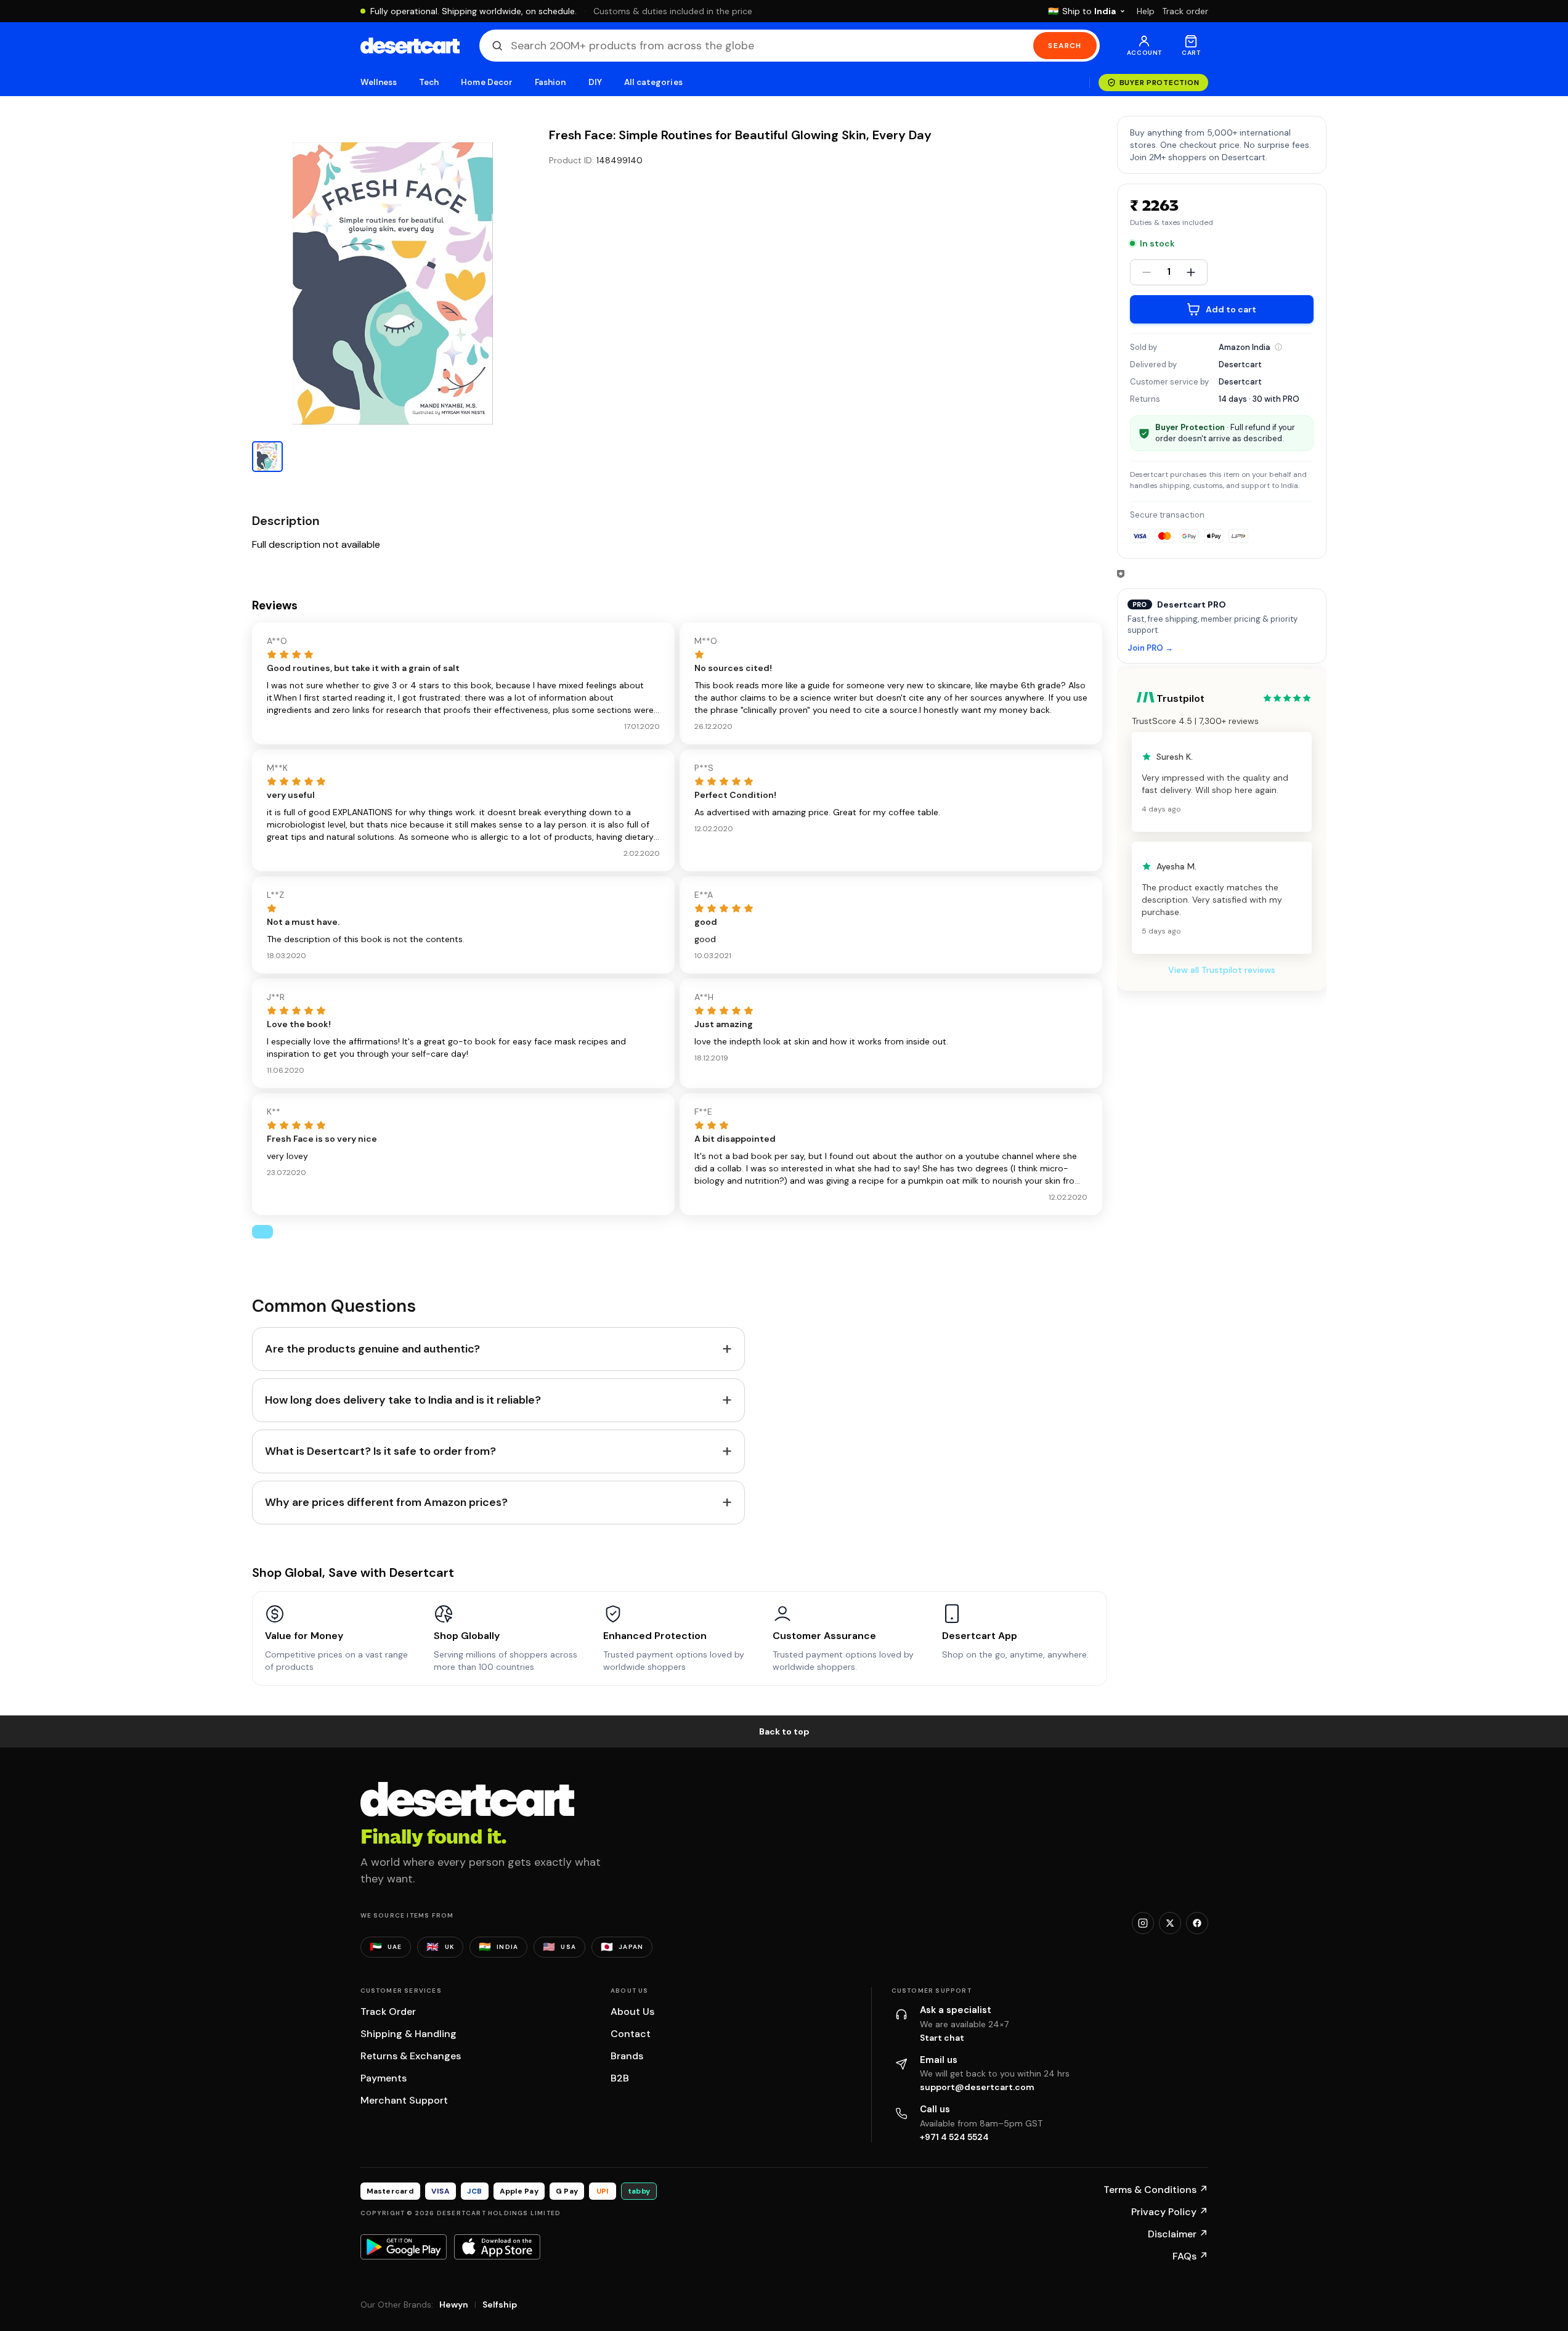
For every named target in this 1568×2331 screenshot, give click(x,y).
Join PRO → (1150, 649)
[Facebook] (1197, 1923)
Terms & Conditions (1156, 2190)
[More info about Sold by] (1278, 347)
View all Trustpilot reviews (1222, 970)
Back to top (784, 1731)
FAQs (1190, 2256)
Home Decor (487, 82)
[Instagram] (1143, 1923)
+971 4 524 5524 (954, 2137)
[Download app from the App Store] (497, 2247)
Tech (429, 82)
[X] (1170, 1923)
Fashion (550, 82)
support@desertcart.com (977, 2087)
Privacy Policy (1170, 2212)
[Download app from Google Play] (404, 2247)
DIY (595, 82)
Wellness (379, 82)
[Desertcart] (410, 46)
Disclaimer (1178, 2234)
